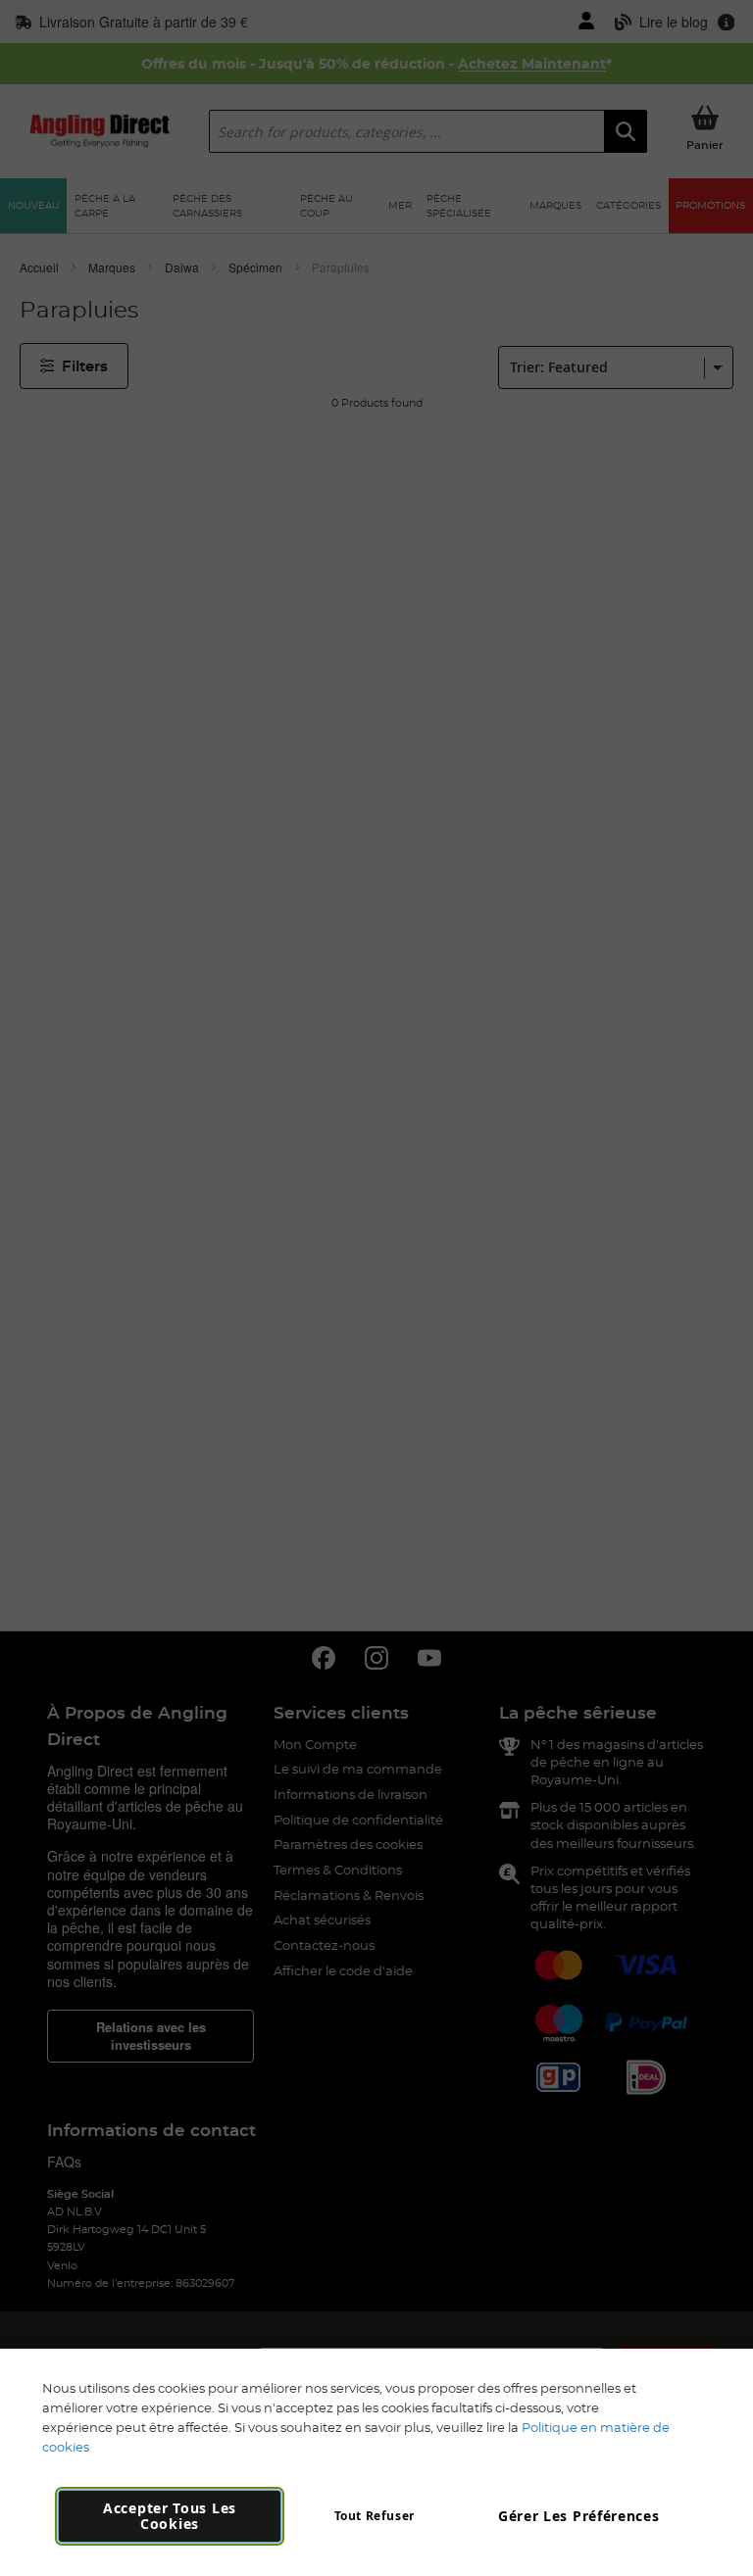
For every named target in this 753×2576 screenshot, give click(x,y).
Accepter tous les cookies (170, 2516)
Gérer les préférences (579, 2516)
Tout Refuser (375, 2516)
